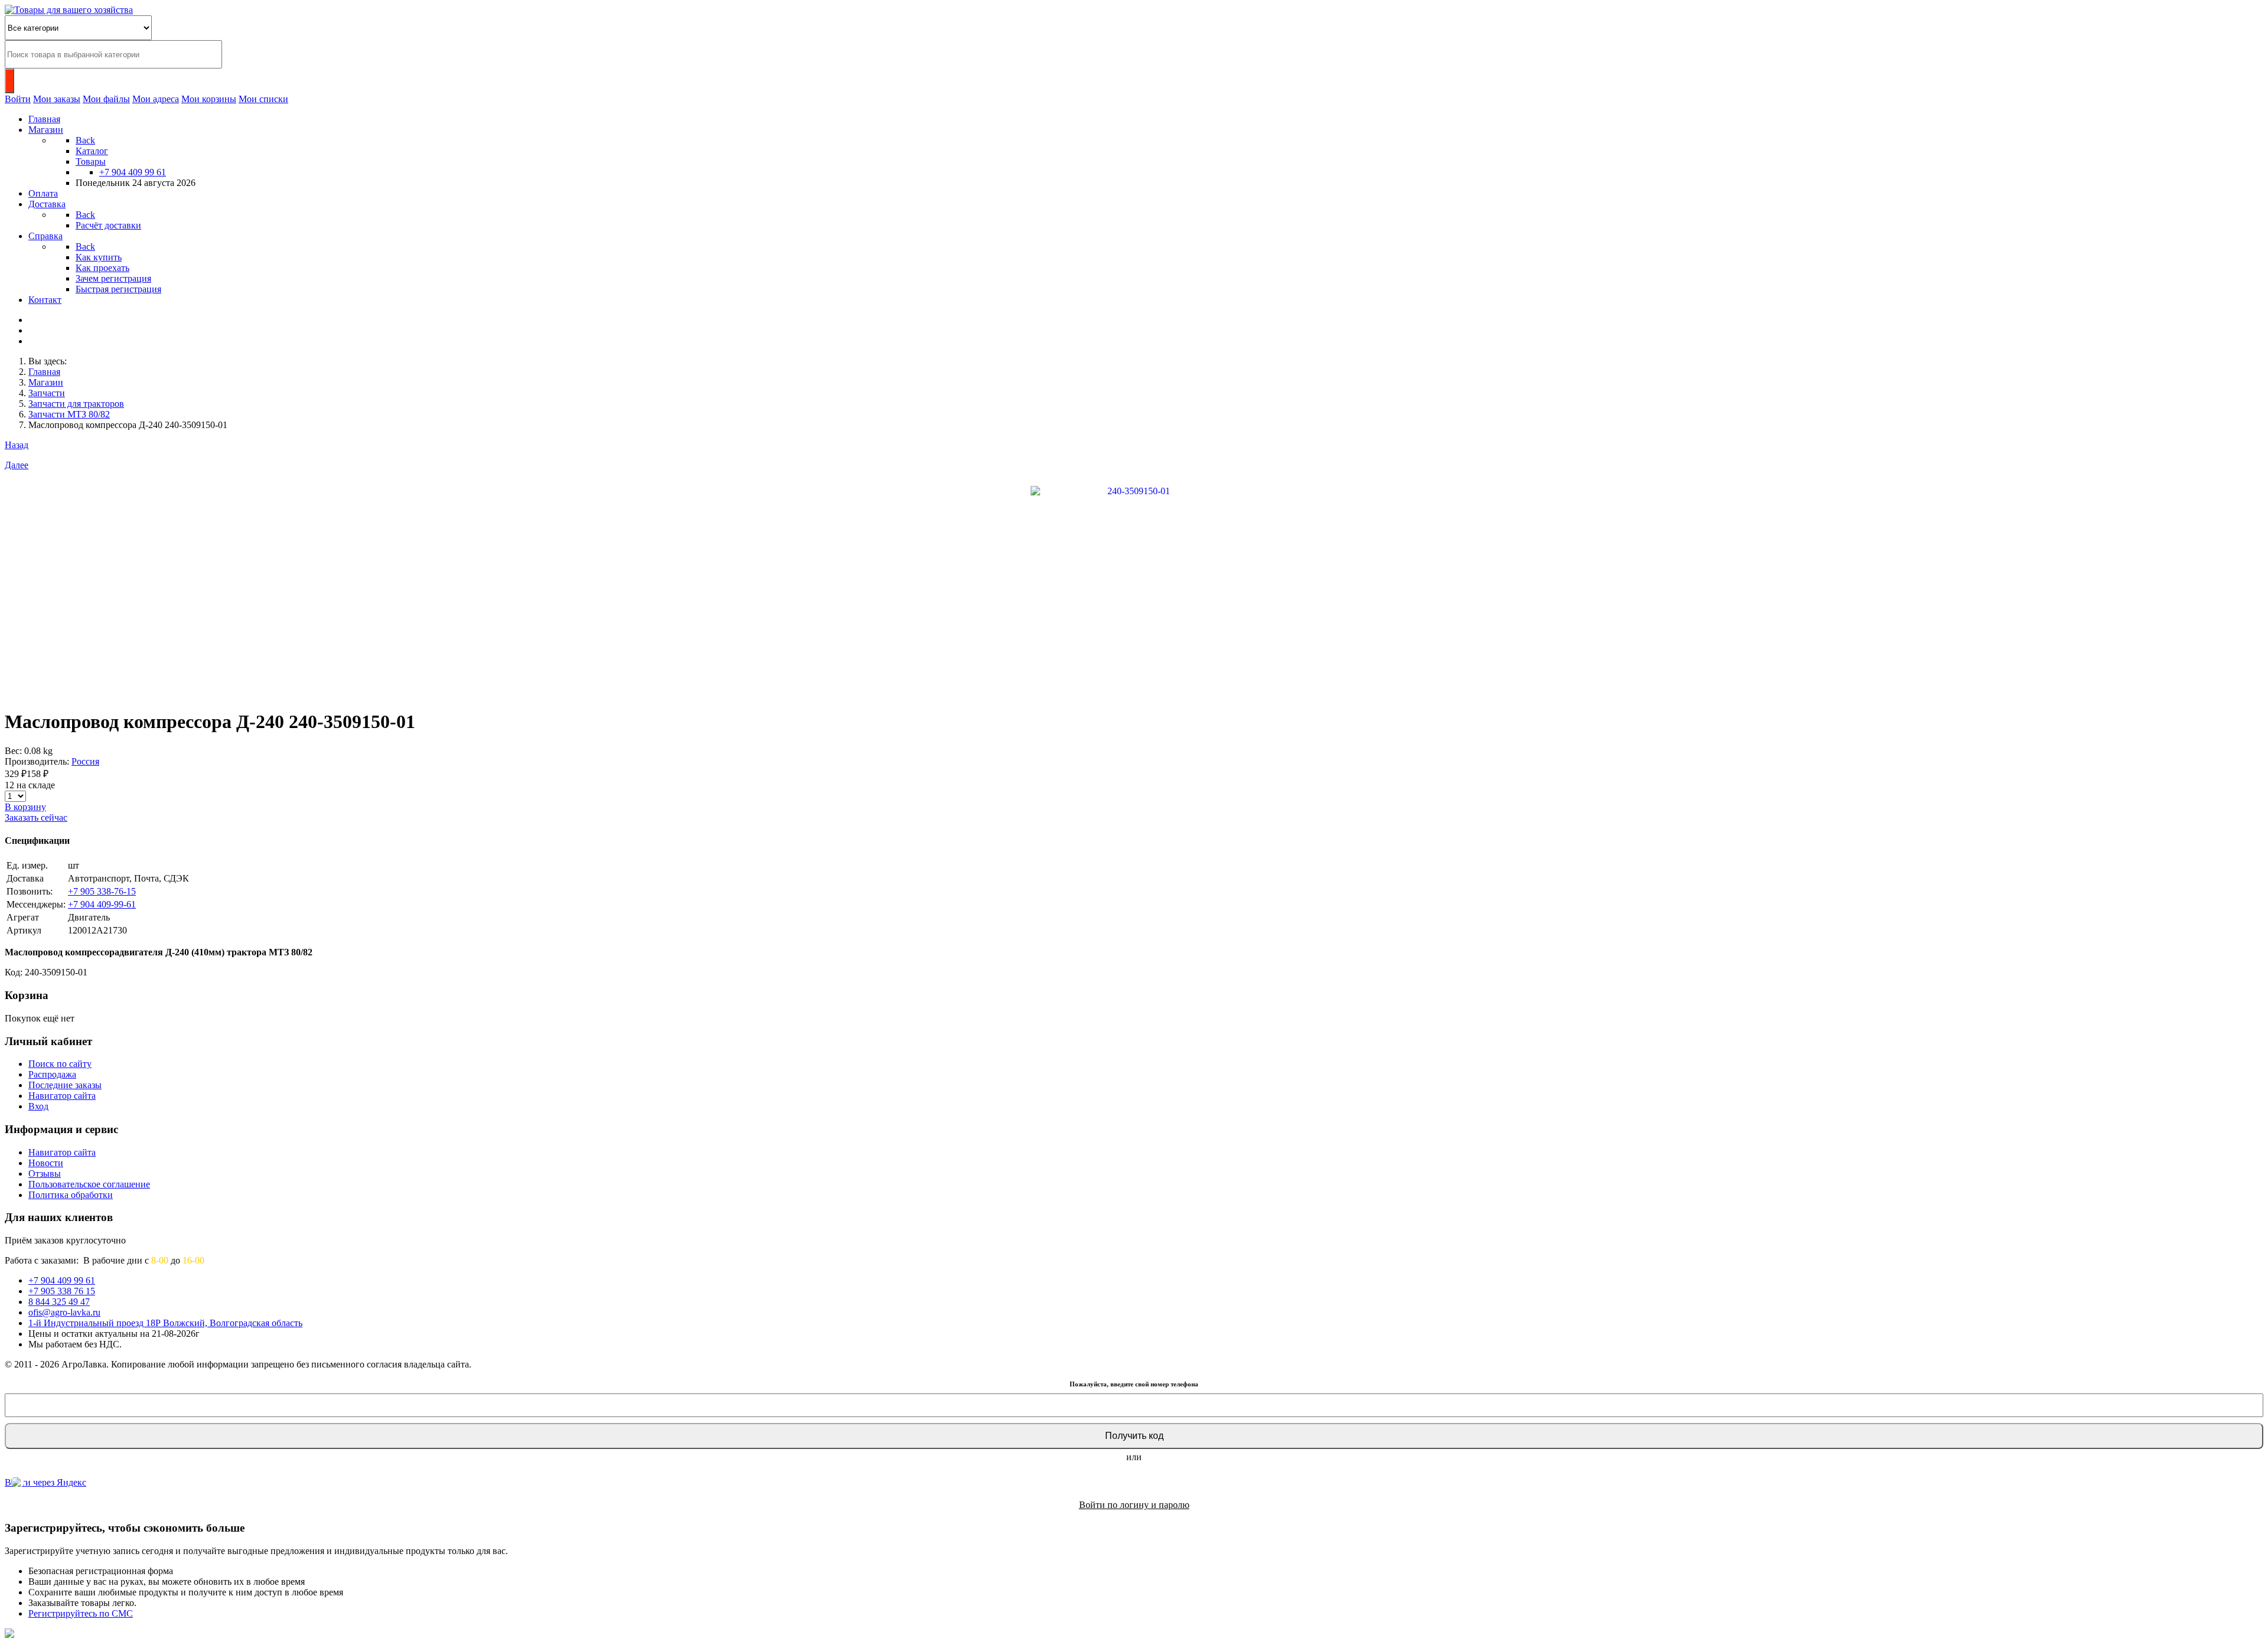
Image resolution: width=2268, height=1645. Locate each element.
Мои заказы (57, 99)
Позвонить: (30, 891)
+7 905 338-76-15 (102, 891)
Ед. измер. (27, 865)
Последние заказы (65, 1085)
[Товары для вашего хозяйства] (69, 10)
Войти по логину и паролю (1134, 1505)
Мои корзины (209, 99)
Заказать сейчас (36, 817)
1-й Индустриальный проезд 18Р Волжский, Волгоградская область (165, 1323)
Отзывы (45, 1174)
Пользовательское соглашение (89, 1184)
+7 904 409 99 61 (133, 172)
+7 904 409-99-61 (102, 904)
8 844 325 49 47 (59, 1302)
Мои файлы (106, 99)
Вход (38, 1106)
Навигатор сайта (62, 1096)
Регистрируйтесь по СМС (81, 1613)
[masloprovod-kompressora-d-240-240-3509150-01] (1134, 588)
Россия (85, 761)
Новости (46, 1163)
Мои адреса (156, 99)
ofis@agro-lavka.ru (64, 1312)
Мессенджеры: (36, 904)
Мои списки (263, 99)
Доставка (25, 878)
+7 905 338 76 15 (62, 1291)
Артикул (24, 930)
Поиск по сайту (60, 1064)
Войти (18, 99)
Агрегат (23, 917)
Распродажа (52, 1074)
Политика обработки (71, 1195)
